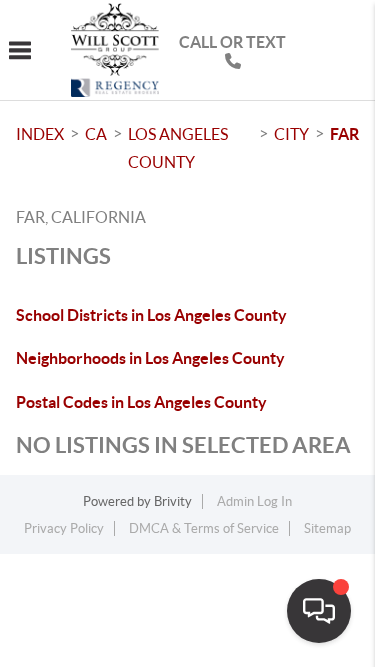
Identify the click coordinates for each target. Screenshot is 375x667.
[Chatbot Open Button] (319, 611)
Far (344, 134)
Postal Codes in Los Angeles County (141, 402)
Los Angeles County (178, 148)
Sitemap (327, 528)
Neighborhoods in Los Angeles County (150, 358)
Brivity (173, 501)
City (291, 134)
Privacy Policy (64, 528)
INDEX (40, 134)
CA (96, 134)
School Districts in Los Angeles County (151, 315)
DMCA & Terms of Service (204, 528)
